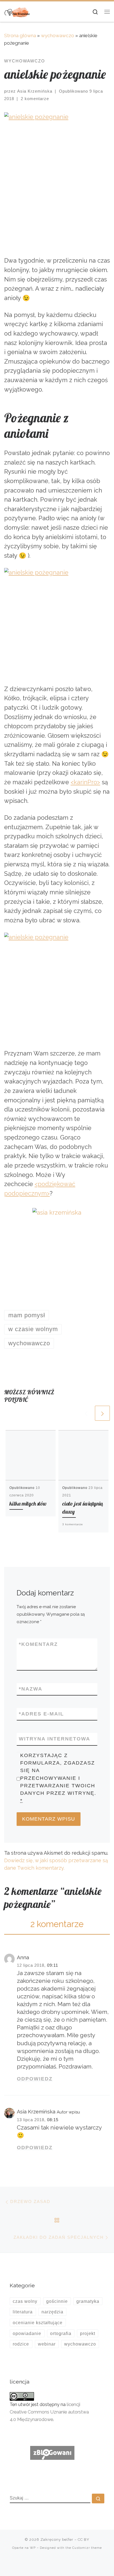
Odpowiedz (35, 2079)
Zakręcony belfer (57, 2540)
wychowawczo (58, 35)
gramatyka (88, 2301)
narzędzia (52, 2312)
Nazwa (31, 1689)
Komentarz (38, 1644)
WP (33, 2548)
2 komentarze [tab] (57, 1924)
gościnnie (57, 2301)
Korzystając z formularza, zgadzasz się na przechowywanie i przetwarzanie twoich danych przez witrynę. (58, 1778)
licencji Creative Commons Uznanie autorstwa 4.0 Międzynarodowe (49, 2412)
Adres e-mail (41, 1714)
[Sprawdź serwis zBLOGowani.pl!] (52, 2452)
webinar (47, 2344)
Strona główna (20, 35)
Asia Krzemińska (35, 91)
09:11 (53, 1965)
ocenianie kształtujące (38, 2323)
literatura (23, 2312)
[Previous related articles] (86, 1413)
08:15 (53, 2120)
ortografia (61, 2333)
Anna (23, 1957)
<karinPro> (85, 782)
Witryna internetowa (55, 1739)
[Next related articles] (102, 1413)
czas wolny (25, 2301)
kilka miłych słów (28, 1503)
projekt (88, 2333)
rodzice (21, 2344)
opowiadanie (27, 2333)
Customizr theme (87, 2548)
